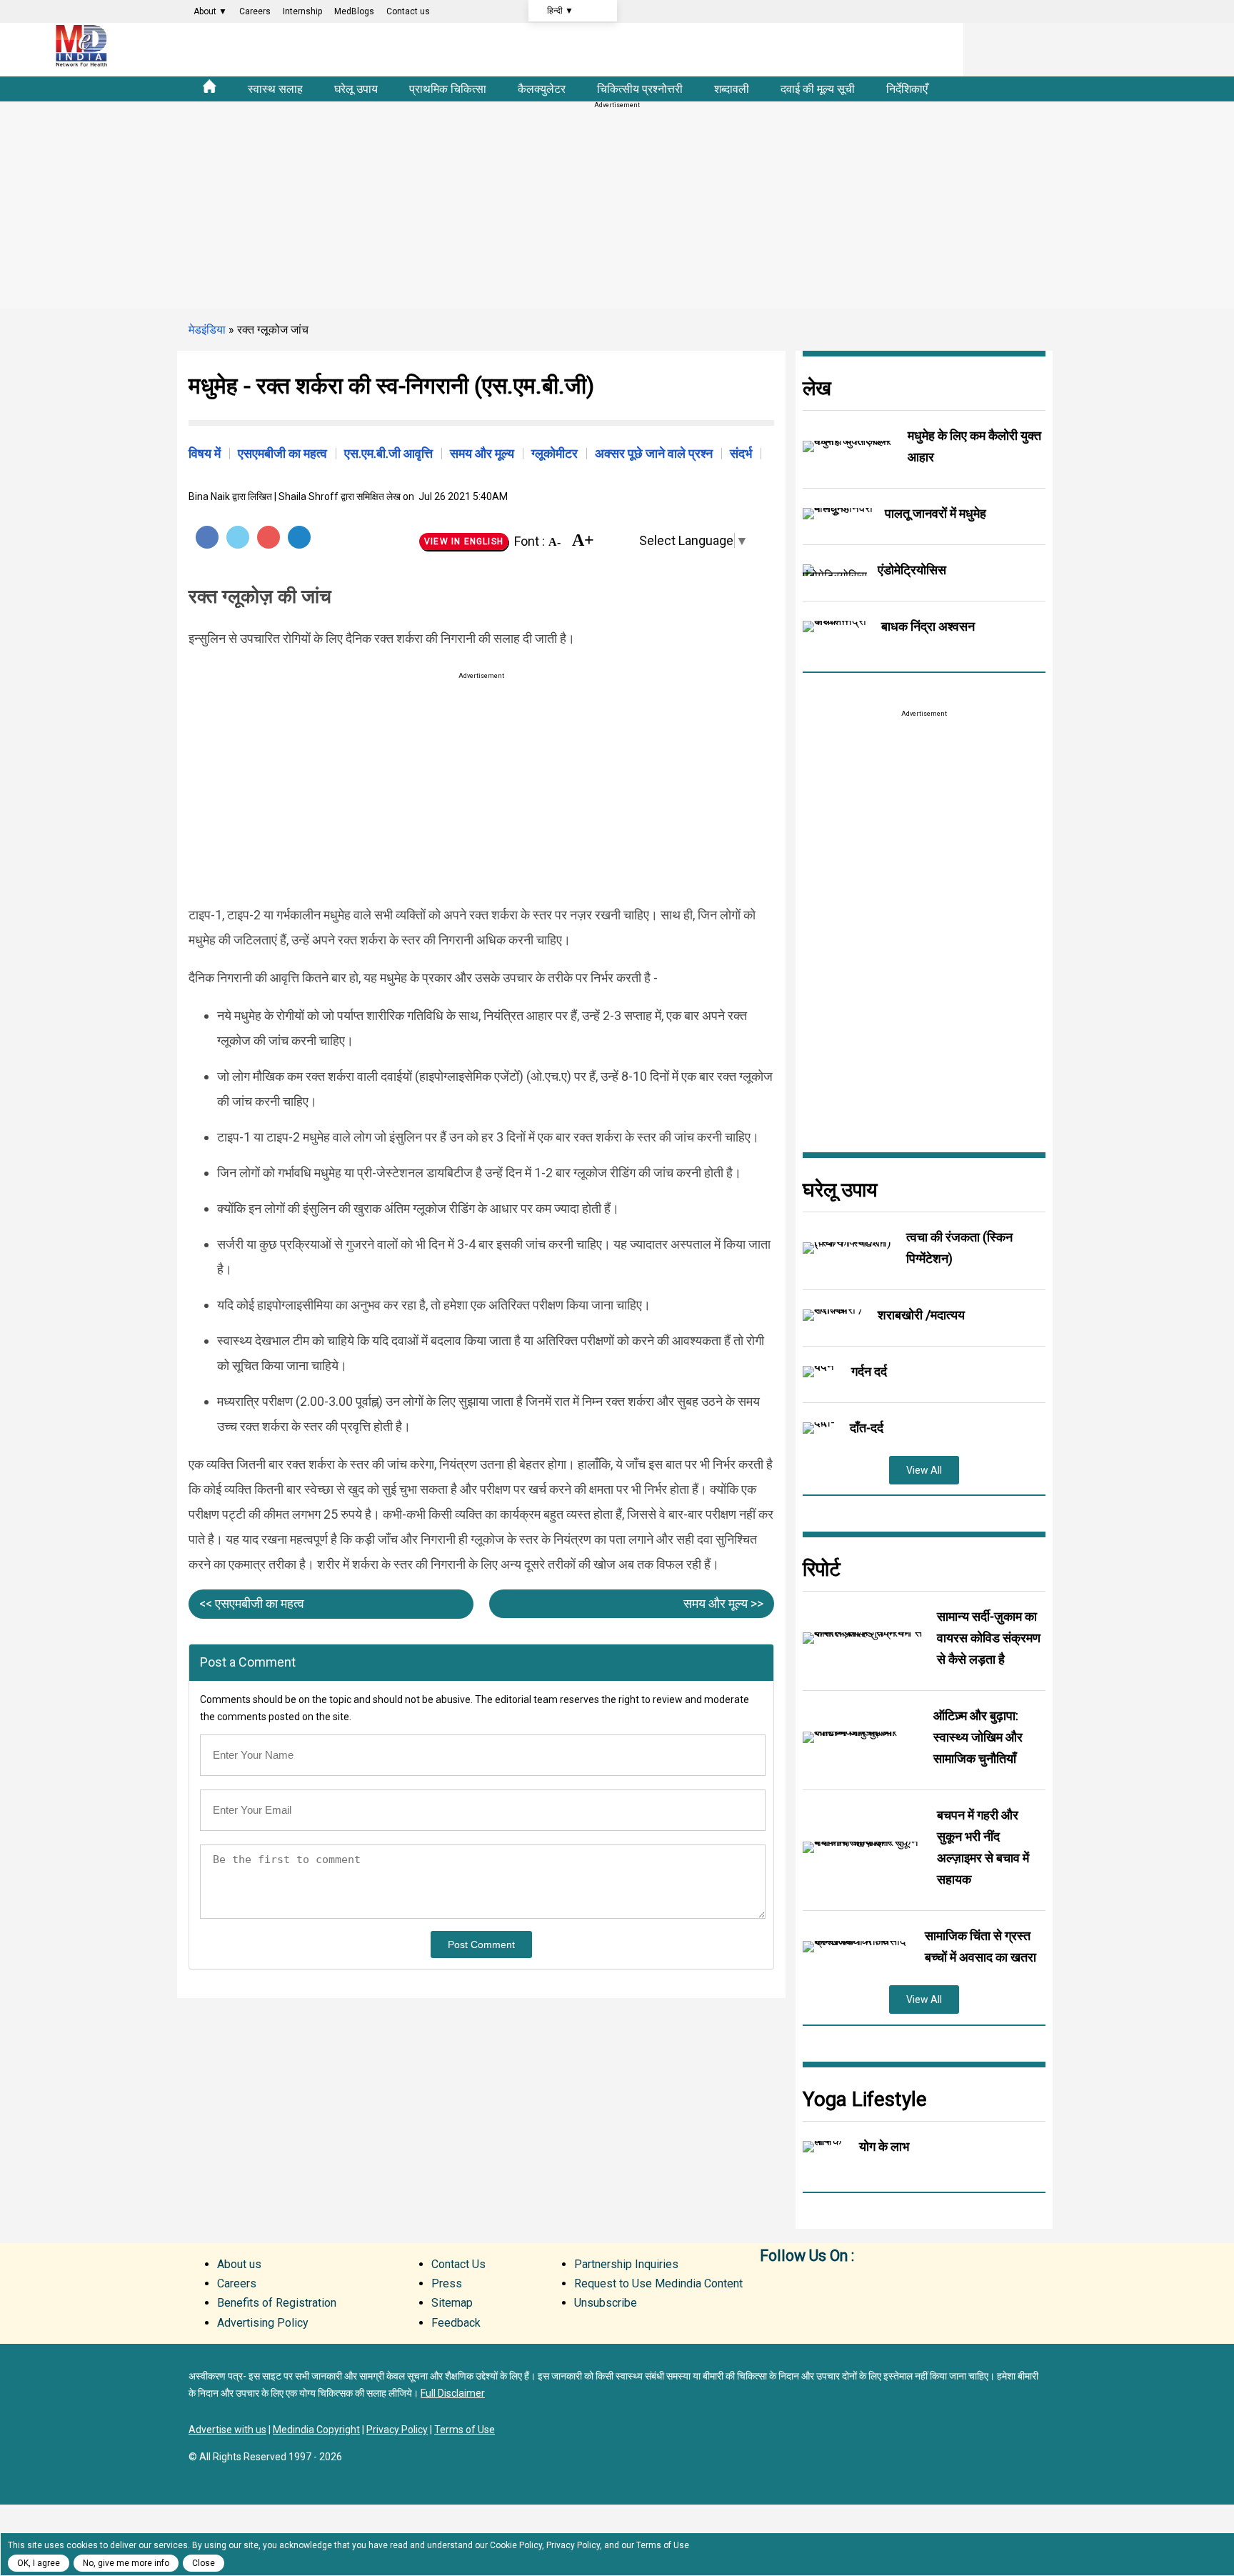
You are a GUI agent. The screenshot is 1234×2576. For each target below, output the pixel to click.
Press (447, 2283)
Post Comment (481, 1945)
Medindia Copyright (316, 2430)
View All (924, 1470)
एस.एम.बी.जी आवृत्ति (388, 453)
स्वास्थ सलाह (275, 89)
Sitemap (452, 2303)
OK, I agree (39, 2563)
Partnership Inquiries (626, 2264)
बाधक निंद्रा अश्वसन (928, 626)
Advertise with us (227, 2430)
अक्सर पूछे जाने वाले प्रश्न (654, 453)
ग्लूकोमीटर (555, 453)
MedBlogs (354, 11)
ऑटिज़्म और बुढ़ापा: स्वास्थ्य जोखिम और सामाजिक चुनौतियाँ (978, 1737)
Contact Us (458, 2264)
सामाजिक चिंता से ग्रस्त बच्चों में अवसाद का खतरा (980, 1946)
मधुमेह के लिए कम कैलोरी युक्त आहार (974, 446)
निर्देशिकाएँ (907, 89)
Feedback (456, 2323)
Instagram (974, 2282)
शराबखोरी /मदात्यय (921, 1315)
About (210, 11)
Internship (302, 11)
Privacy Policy (397, 2430)
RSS (888, 2282)
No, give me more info (126, 2563)
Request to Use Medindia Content (658, 2283)
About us (239, 2264)
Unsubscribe (606, 2303)
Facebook (207, 537)
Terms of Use (465, 2430)
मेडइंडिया (207, 330)
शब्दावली (732, 89)
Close (204, 2563)
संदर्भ (741, 453)
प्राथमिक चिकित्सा (448, 89)
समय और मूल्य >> (723, 1603)
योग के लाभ (884, 2146)
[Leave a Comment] (621, 541)
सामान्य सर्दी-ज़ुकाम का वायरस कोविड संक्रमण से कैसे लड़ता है (989, 1638)
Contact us (408, 11)
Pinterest (269, 537)
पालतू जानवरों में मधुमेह (935, 513)
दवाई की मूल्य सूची (818, 89)
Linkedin (299, 537)
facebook (774, 2282)
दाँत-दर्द (867, 1428)
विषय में (205, 453)
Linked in (831, 2282)
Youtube (917, 2282)
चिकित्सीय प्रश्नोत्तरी (640, 89)
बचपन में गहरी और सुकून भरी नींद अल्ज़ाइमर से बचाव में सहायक (983, 1847)
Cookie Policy (516, 2545)
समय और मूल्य (482, 453)
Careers (255, 11)
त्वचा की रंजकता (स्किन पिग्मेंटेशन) (959, 1248)
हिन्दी (560, 11)
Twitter (238, 537)
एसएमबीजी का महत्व (282, 453)
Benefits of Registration (277, 2303)
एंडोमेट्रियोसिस (912, 570)
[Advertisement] (617, 209)
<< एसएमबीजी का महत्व (252, 1603)
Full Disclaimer (453, 2393)
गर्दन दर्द (869, 1371)
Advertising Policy (263, 2323)
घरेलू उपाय (356, 89)
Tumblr (945, 2282)
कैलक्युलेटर (542, 89)
